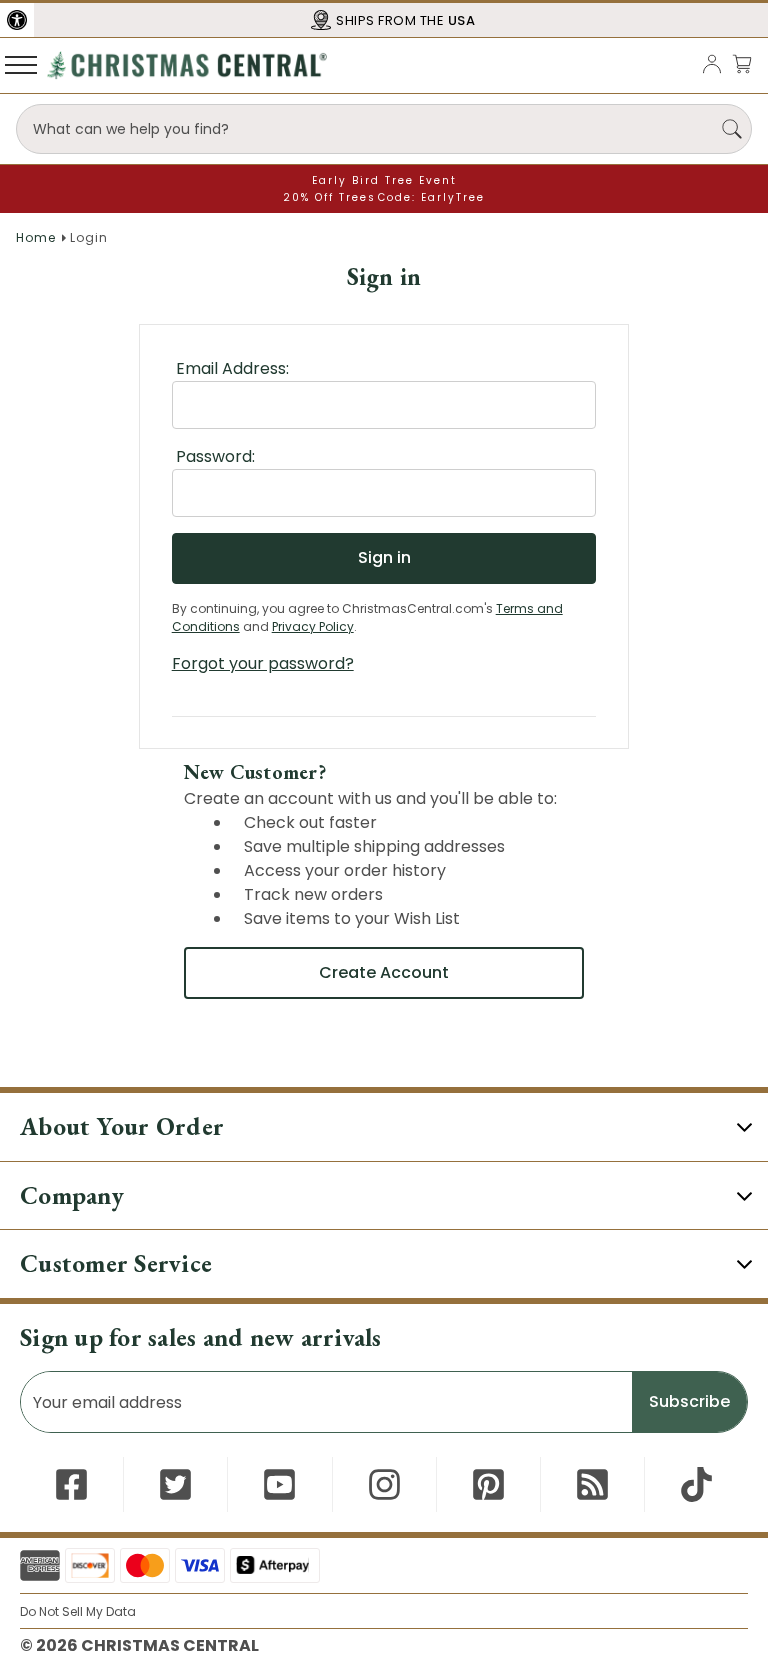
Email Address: (232, 368)
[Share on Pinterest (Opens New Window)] (488, 1484)
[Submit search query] (732, 129)
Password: (215, 456)
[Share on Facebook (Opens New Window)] (71, 1484)
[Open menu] (21, 64)
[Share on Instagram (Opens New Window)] (384, 1484)
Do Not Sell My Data (78, 1611)
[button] (17, 20)
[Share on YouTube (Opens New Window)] (279, 1484)
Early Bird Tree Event (384, 180)
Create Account (384, 972)
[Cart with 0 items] (742, 63)
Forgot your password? (263, 663)
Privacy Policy (313, 626)
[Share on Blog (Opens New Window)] (592, 1484)
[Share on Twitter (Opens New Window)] (175, 1484)
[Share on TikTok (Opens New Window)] (696, 1484)
